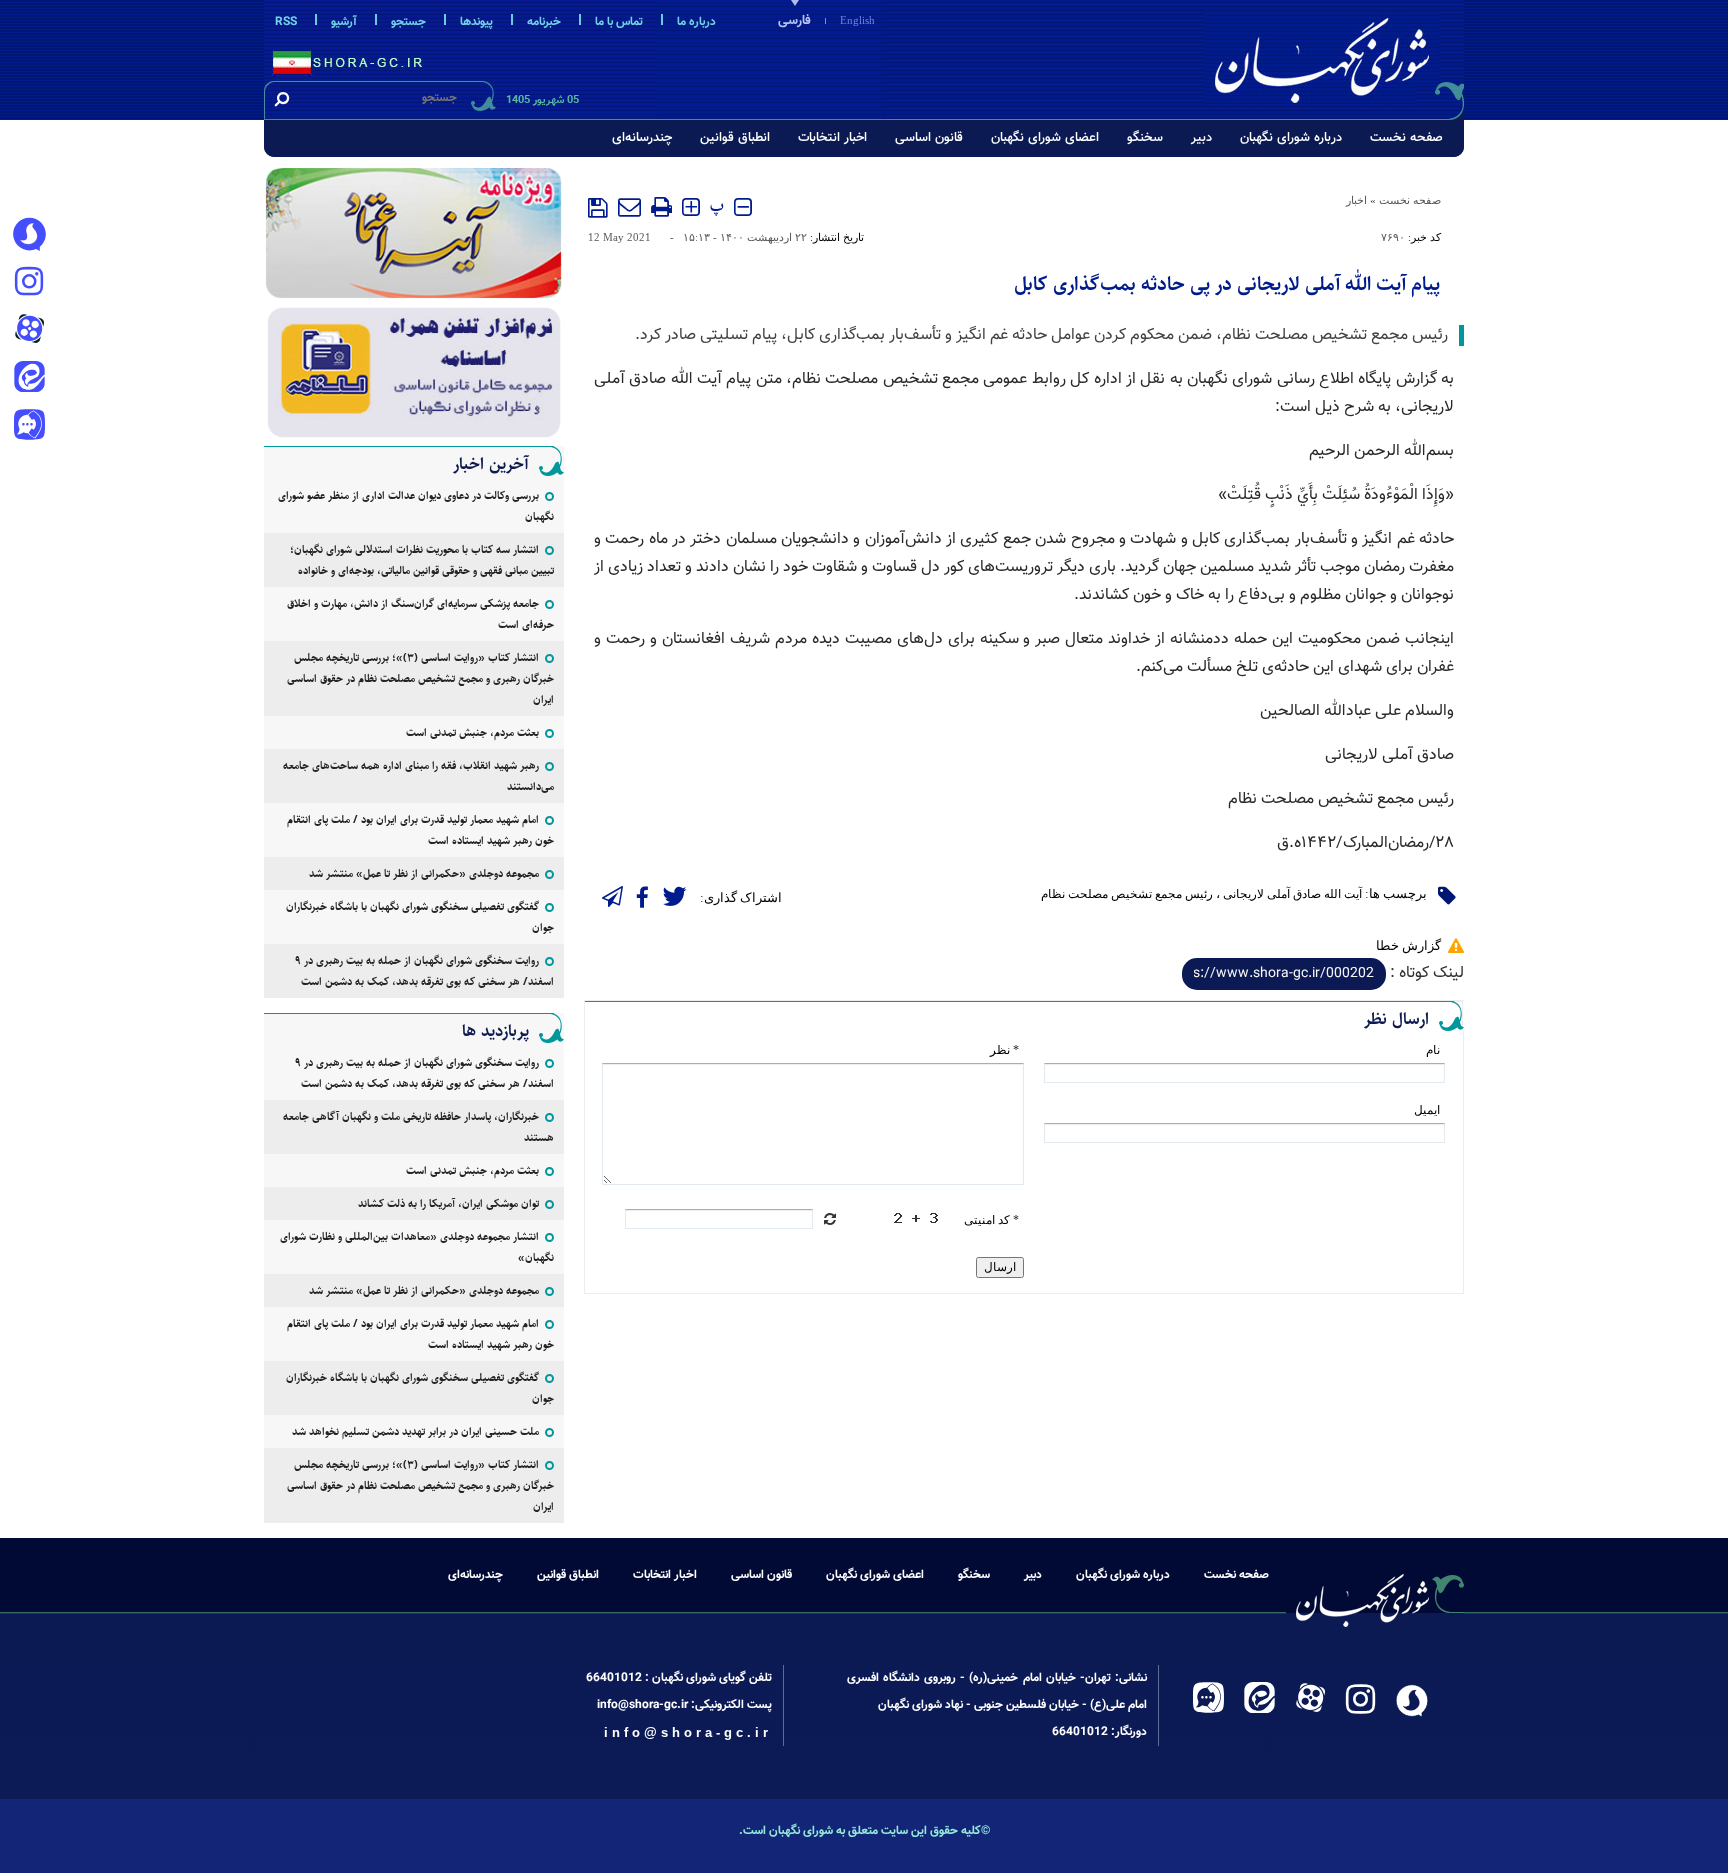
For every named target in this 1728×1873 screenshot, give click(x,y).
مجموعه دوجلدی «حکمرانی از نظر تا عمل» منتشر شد (424, 873)
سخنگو (1145, 138)
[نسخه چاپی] (661, 207)
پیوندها (476, 22)
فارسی (794, 21)
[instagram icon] (29, 283)
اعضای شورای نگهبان (1045, 138)
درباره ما (696, 22)
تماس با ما (619, 22)
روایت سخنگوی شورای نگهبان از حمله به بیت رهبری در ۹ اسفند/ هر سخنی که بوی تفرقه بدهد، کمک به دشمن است (424, 971)
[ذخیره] (598, 208)
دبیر (1201, 138)
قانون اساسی (929, 138)
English (857, 20)
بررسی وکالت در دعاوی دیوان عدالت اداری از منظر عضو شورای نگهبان (416, 506)
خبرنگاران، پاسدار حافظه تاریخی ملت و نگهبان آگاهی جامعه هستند (418, 1127)
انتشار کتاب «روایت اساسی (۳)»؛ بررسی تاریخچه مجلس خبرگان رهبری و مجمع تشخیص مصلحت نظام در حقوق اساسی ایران (420, 678)
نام (1433, 1050)
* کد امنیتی (991, 1220)
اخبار (1356, 200)
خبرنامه (544, 22)
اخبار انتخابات (832, 138)
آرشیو (344, 22)
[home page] (1336, 56)
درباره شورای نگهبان (1291, 138)
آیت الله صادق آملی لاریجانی (1292, 894)
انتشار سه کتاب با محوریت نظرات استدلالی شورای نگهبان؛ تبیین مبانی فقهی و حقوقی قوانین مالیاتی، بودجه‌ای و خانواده (422, 560)
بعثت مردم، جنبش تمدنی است (472, 732)
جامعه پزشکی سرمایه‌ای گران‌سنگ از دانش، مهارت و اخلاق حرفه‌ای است (420, 614)
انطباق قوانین (735, 138)
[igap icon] (29, 427)
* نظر (1004, 1050)
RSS (286, 22)
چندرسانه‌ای (642, 138)
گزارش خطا (1408, 945)
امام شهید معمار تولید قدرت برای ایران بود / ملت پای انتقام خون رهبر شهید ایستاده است (420, 830)
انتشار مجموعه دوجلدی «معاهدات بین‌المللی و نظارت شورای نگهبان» (417, 1247)
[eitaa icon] (29, 379)
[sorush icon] (29, 235)
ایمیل (1427, 1110)
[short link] (1284, 974)
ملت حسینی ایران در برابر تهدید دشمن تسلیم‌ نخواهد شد (415, 1431)
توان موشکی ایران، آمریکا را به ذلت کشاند (448, 1203)
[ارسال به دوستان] (629, 207)
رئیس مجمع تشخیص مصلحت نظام (1127, 894)
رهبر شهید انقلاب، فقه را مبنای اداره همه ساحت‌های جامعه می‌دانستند (418, 776)
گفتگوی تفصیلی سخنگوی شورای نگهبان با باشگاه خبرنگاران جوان (420, 917)
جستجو (408, 22)
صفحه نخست (1406, 138)
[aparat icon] (29, 331)
